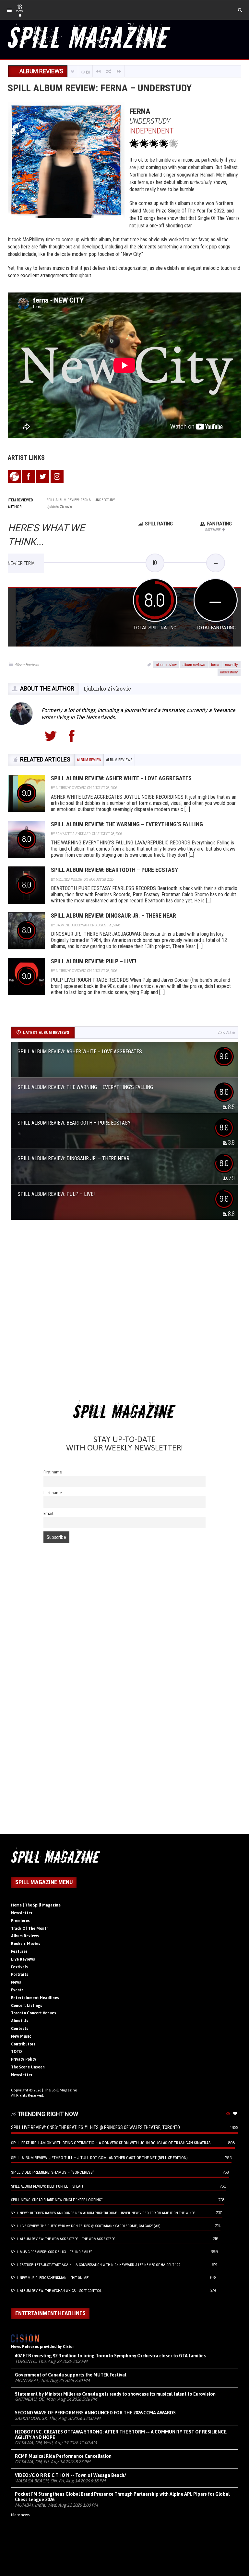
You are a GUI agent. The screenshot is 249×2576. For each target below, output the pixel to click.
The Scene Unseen (28, 2067)
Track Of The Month (30, 1929)
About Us (20, 2021)
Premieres (20, 1921)
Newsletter (22, 1913)
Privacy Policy (24, 2059)
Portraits (20, 1975)
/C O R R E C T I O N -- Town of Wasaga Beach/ (71, 2475)
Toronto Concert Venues (34, 2013)
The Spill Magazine (60, 2090)
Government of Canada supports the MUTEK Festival (71, 2375)
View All (225, 1033)
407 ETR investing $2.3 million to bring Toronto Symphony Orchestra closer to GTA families (110, 2356)
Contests (20, 2029)
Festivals (19, 1967)
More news (20, 2515)
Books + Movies (26, 1944)
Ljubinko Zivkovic (107, 688)
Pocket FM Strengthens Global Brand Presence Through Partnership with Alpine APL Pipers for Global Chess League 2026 (122, 2497)
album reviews (194, 664)
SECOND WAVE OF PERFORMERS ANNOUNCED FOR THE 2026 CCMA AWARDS (95, 2413)
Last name (53, 1493)
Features (19, 1952)
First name (53, 1472)
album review (166, 664)
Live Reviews (23, 1959)
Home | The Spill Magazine (36, 1905)
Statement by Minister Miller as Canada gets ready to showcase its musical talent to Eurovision (115, 2394)
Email (48, 1513)
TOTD (17, 2052)
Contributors (23, 2044)
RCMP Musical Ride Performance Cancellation (63, 2456)
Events (17, 1990)
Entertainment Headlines (35, 1998)
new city (231, 664)
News (16, 1982)
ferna (215, 664)
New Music (21, 2036)
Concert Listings (27, 2006)
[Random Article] (109, 71)
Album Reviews (27, 664)
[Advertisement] (124, 1312)
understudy (229, 672)
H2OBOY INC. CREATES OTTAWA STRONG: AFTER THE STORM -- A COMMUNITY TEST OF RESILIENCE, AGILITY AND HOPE (121, 2435)
